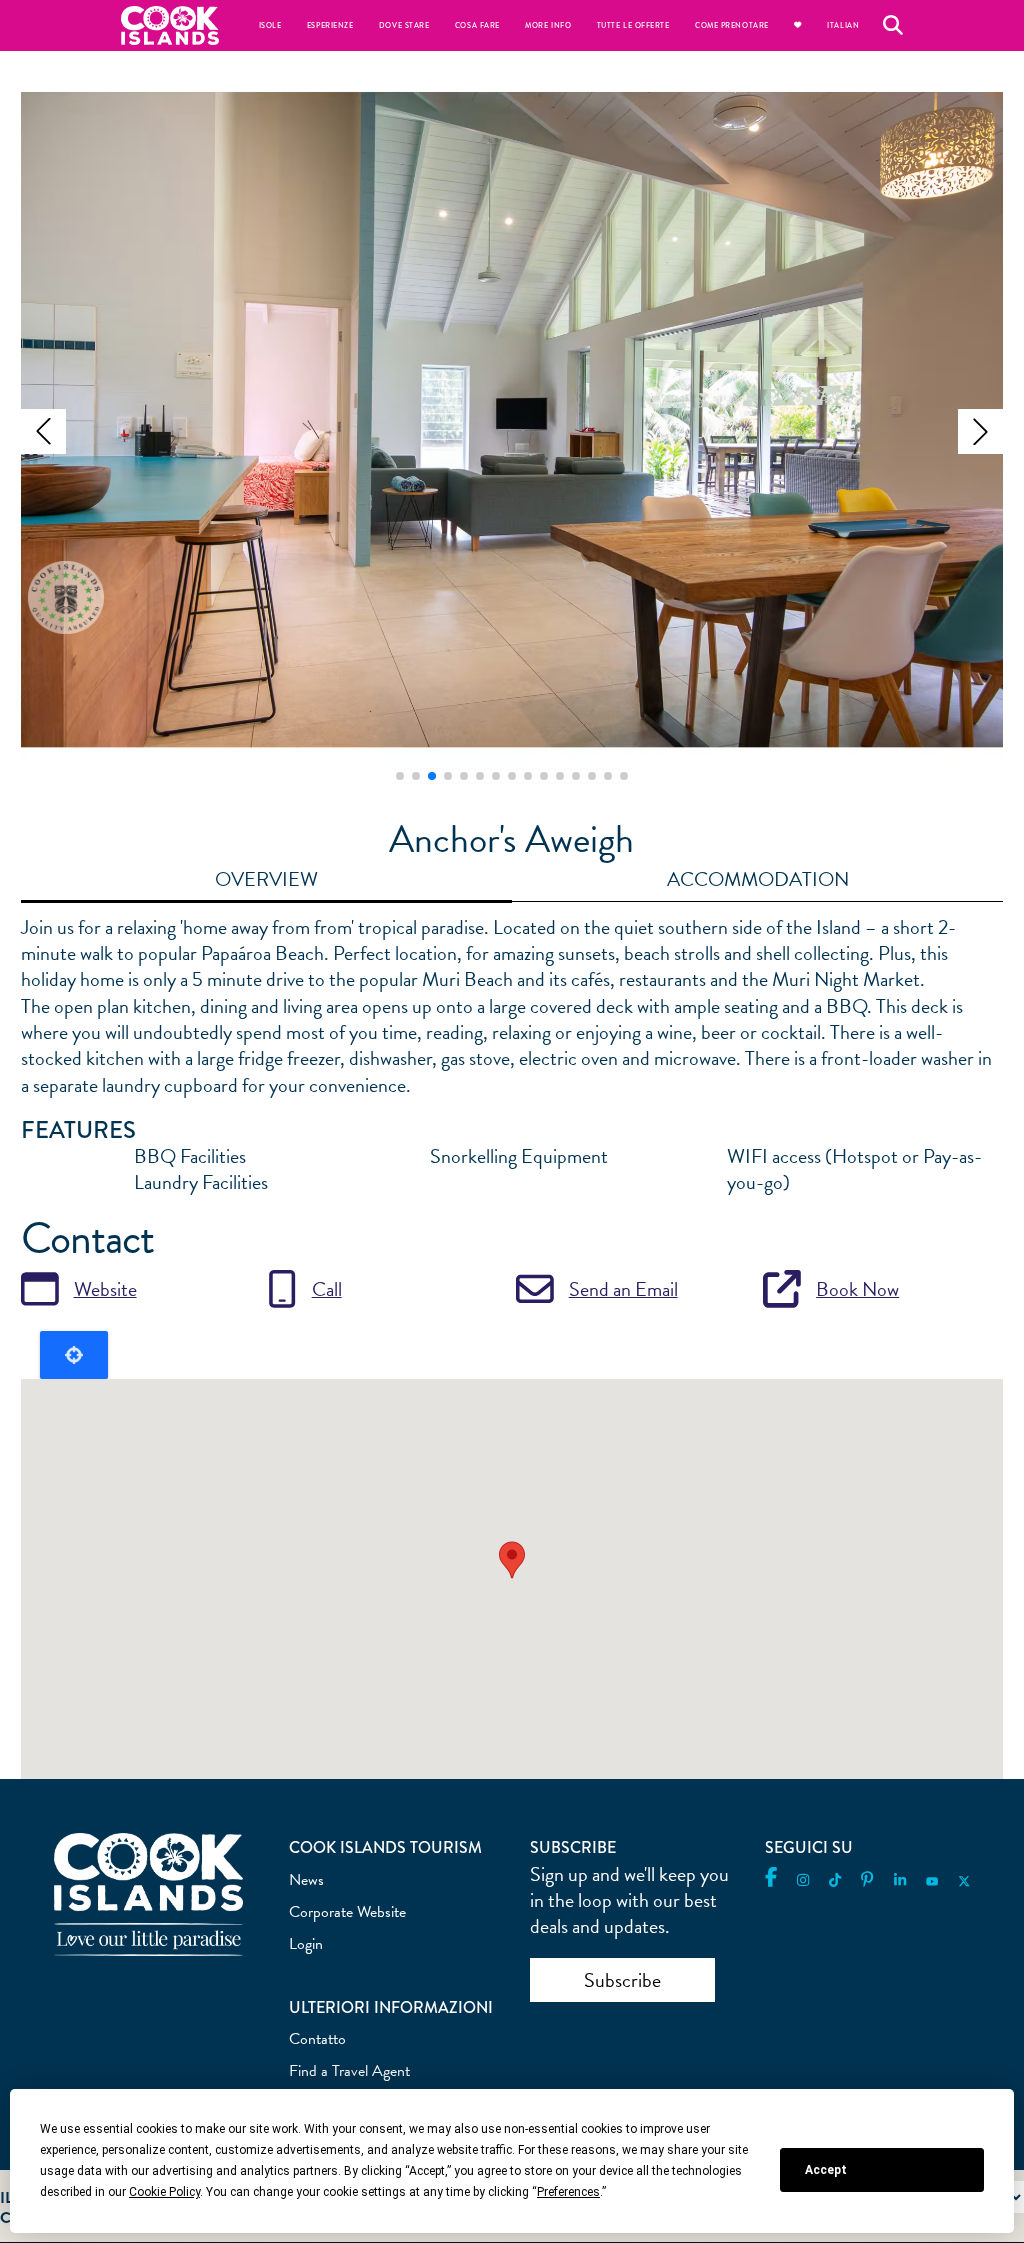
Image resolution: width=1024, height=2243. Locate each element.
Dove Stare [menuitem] (404, 25)
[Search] (893, 25)
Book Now (857, 1289)
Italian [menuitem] (843, 25)
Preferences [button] (568, 2192)
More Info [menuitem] (548, 25)
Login (306, 1944)
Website (105, 1289)
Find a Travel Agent (349, 2071)
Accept (826, 2170)
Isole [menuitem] (270, 25)
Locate (74, 1355)
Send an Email (623, 1289)
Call (327, 1289)
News (306, 1880)
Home (170, 25)
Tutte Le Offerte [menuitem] (633, 25)
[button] (43, 431)
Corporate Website (347, 1912)
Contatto (317, 2039)
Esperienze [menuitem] (330, 25)
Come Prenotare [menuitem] (732, 25)
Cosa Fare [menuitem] (477, 25)
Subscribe (622, 1980)
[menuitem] (797, 25)
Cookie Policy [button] (164, 2192)
